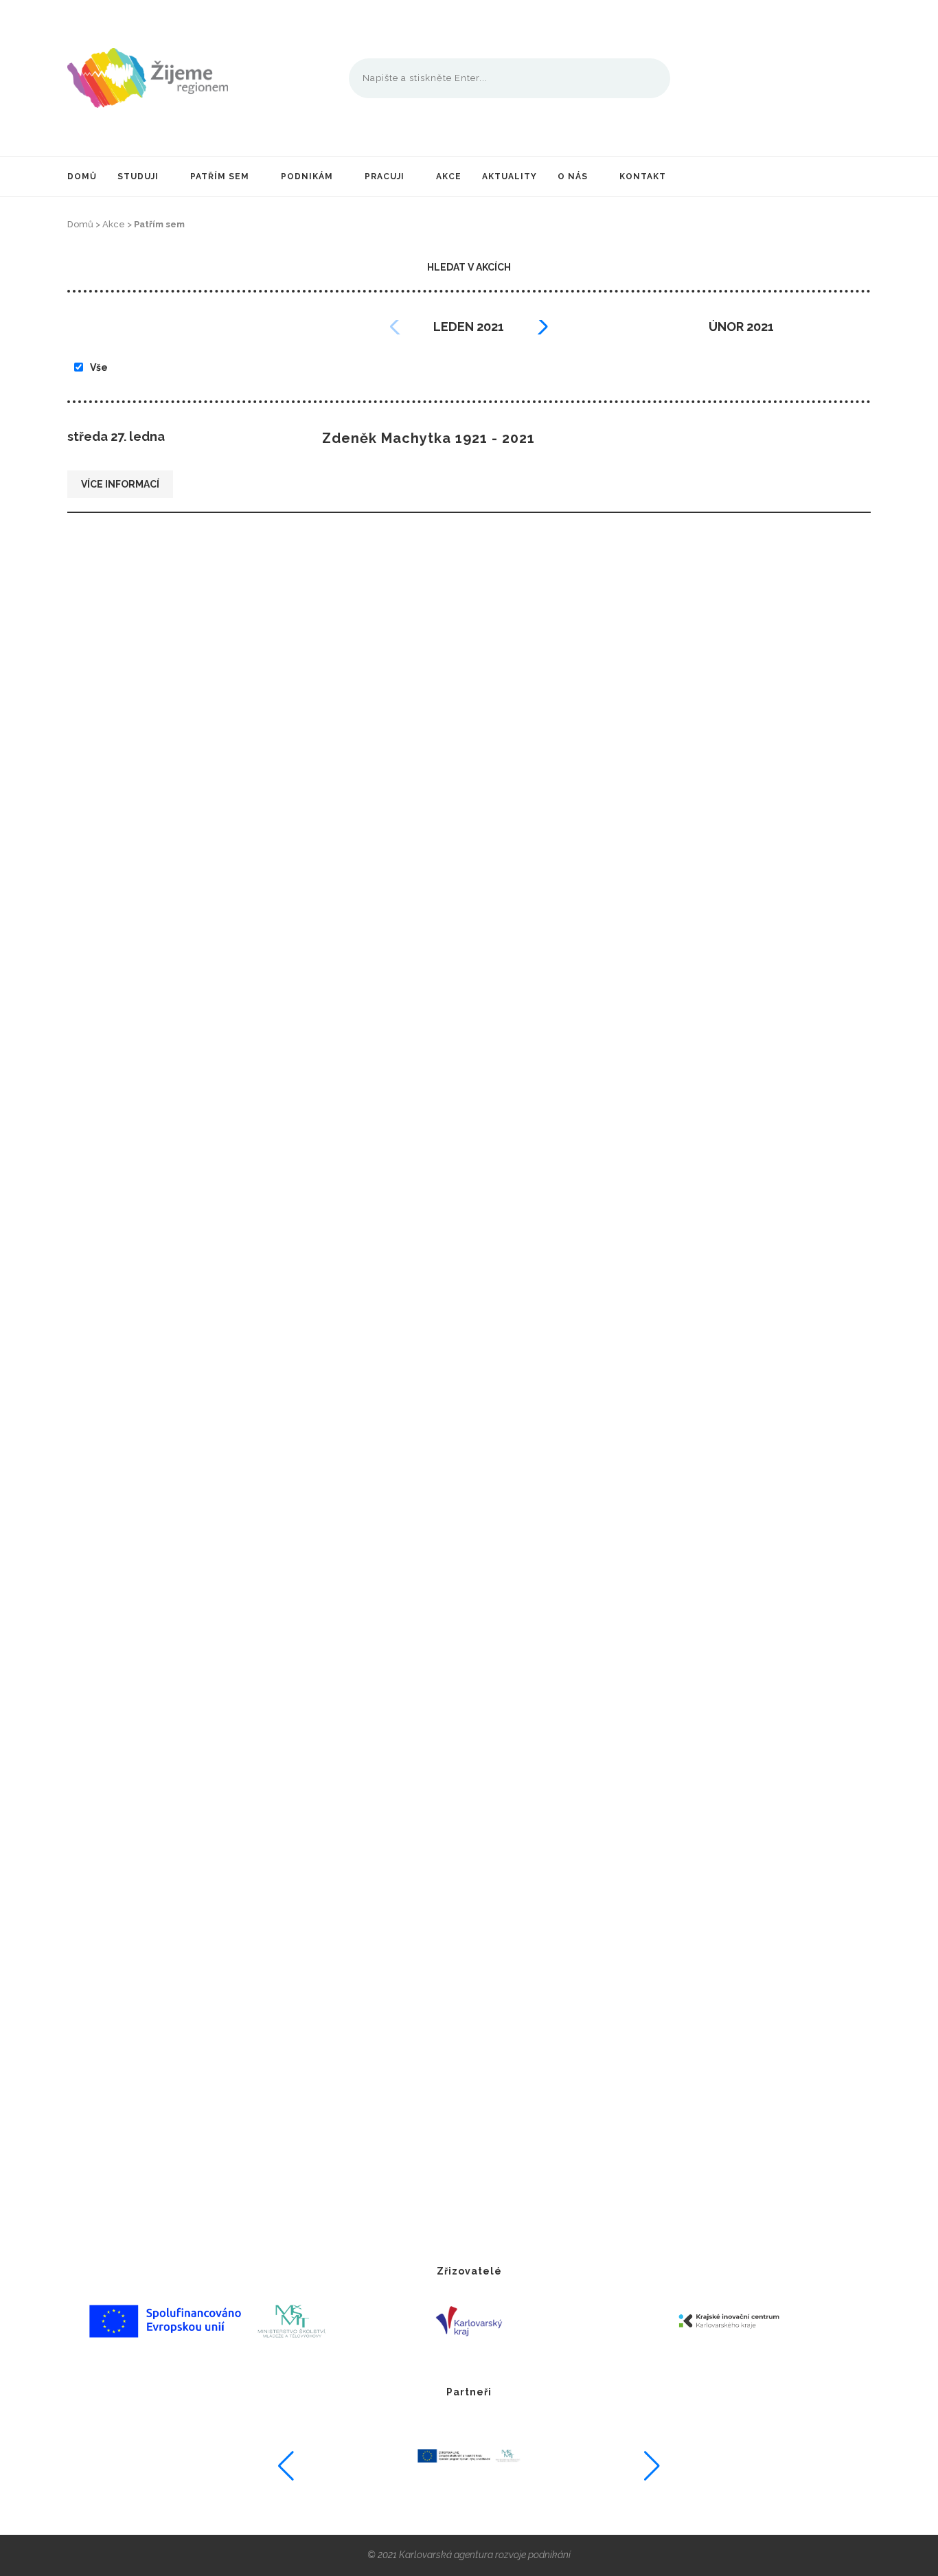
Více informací (120, 484)
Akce (449, 176)
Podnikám (307, 176)
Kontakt (643, 176)
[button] (540, 327)
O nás (573, 176)
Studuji (138, 176)
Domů (82, 176)
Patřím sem (220, 176)
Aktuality (510, 176)
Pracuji (385, 176)
